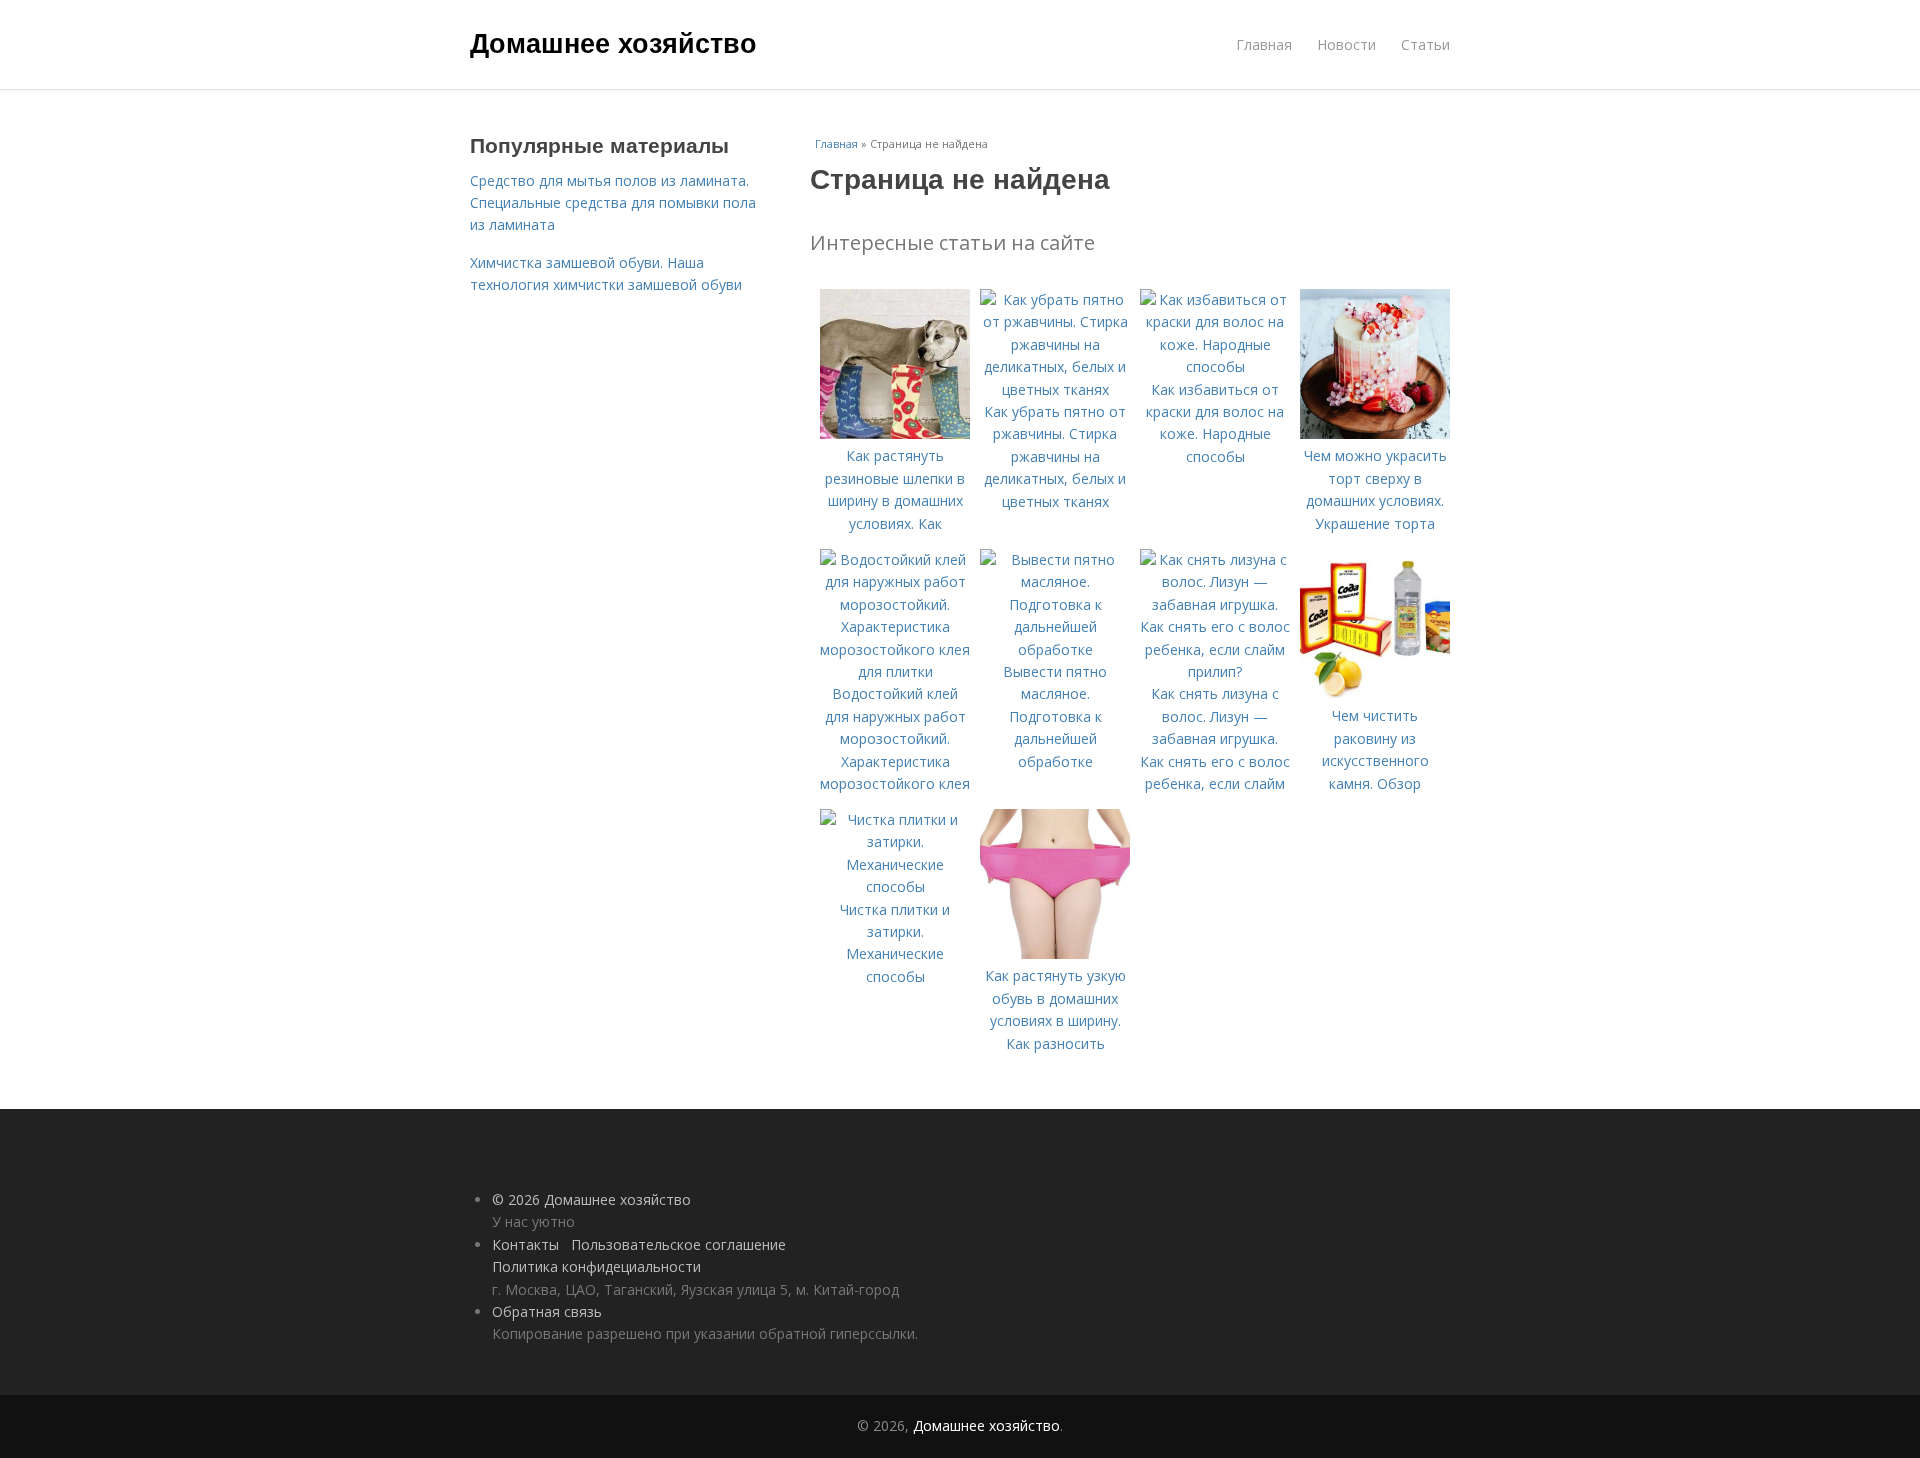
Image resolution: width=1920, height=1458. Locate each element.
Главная (1264, 44)
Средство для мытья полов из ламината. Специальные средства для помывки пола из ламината (613, 203)
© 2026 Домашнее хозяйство (591, 1199)
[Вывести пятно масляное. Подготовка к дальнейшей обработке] (1055, 649)
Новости (1346, 44)
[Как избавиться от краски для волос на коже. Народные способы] (1215, 366)
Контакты (525, 1244)
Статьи (1425, 44)
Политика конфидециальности (596, 1266)
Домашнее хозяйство (613, 42)
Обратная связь (547, 1311)
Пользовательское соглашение (678, 1244)
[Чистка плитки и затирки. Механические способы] (895, 886)
